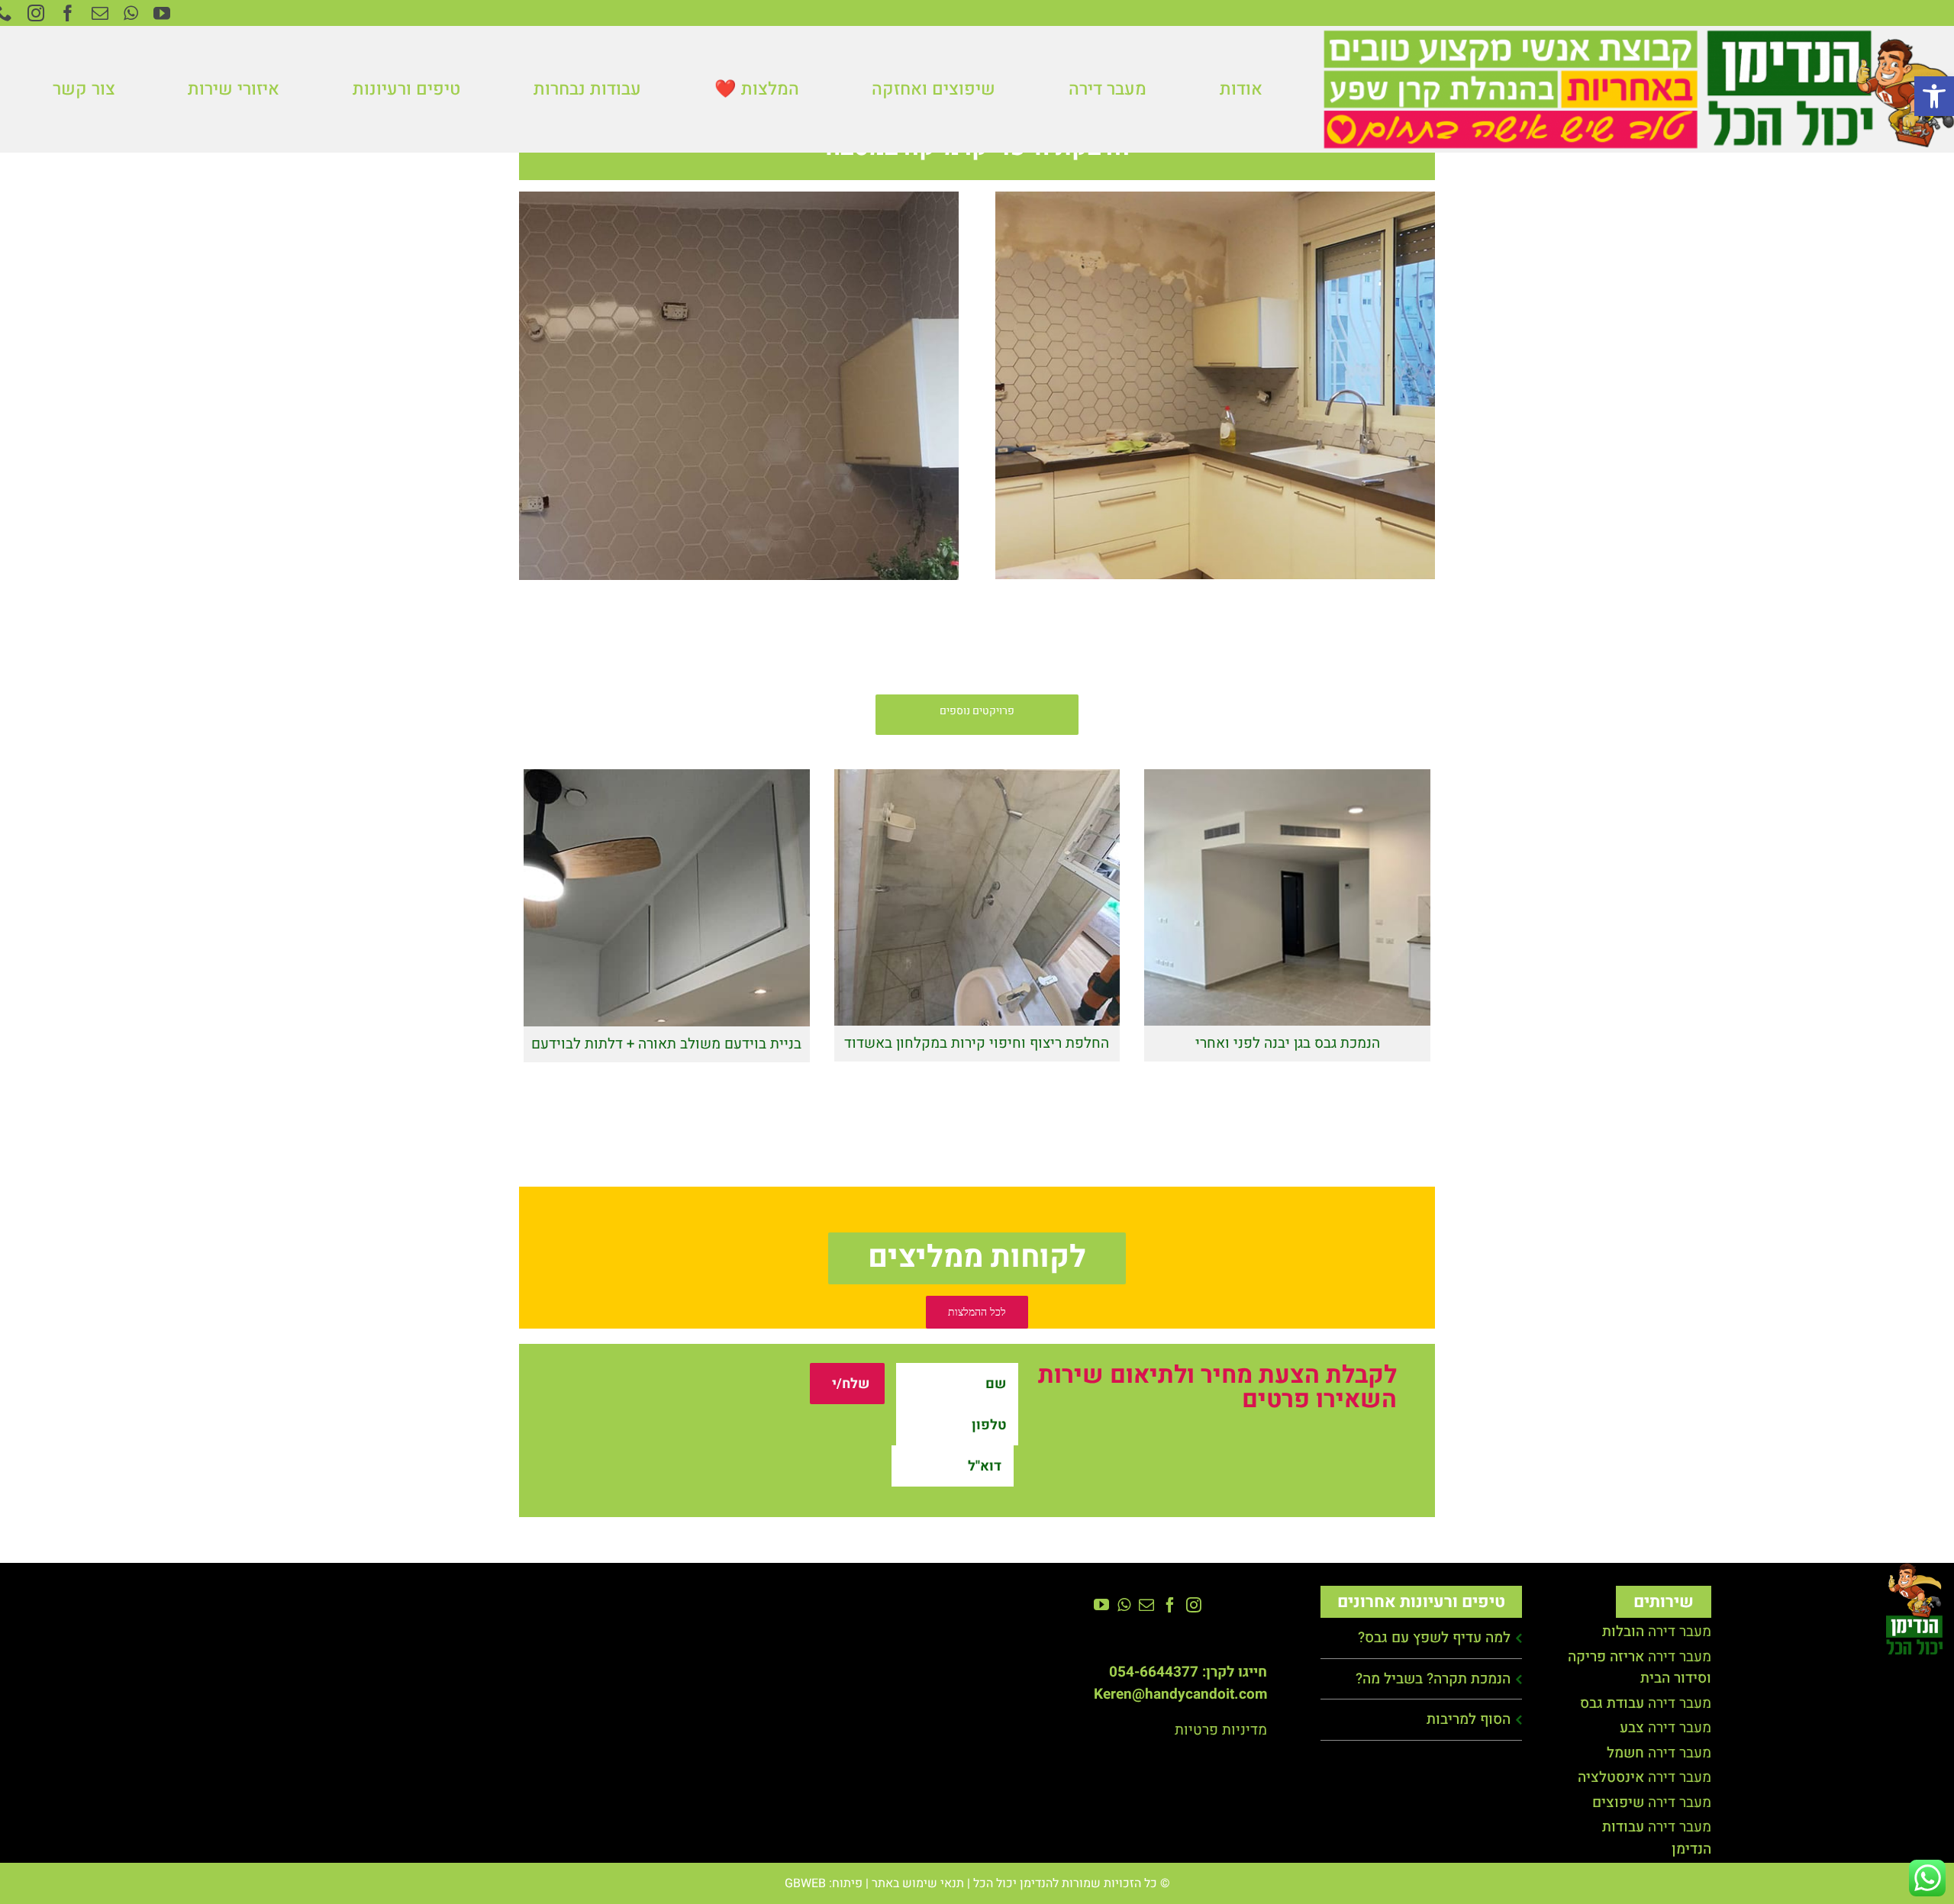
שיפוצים (1618, 1803)
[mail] (100, 13)
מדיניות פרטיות (1221, 1730)
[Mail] (1146, 1605)
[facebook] (68, 13)
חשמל (1625, 1753)
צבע (1632, 1728)
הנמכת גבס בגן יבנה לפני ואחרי (1287, 894)
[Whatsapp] (1124, 1605)
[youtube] (162, 13)
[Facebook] (1170, 1605)
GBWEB (805, 1883)
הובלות (1623, 1632)
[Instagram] (1194, 1605)
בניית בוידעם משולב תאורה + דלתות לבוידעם (667, 895)
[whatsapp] (131, 13)
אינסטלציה (1611, 1777)
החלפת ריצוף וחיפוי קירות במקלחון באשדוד (977, 894)
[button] (1934, 96)
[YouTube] (1101, 1605)
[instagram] (36, 13)
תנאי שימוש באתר (918, 1883)
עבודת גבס (1612, 1703)
